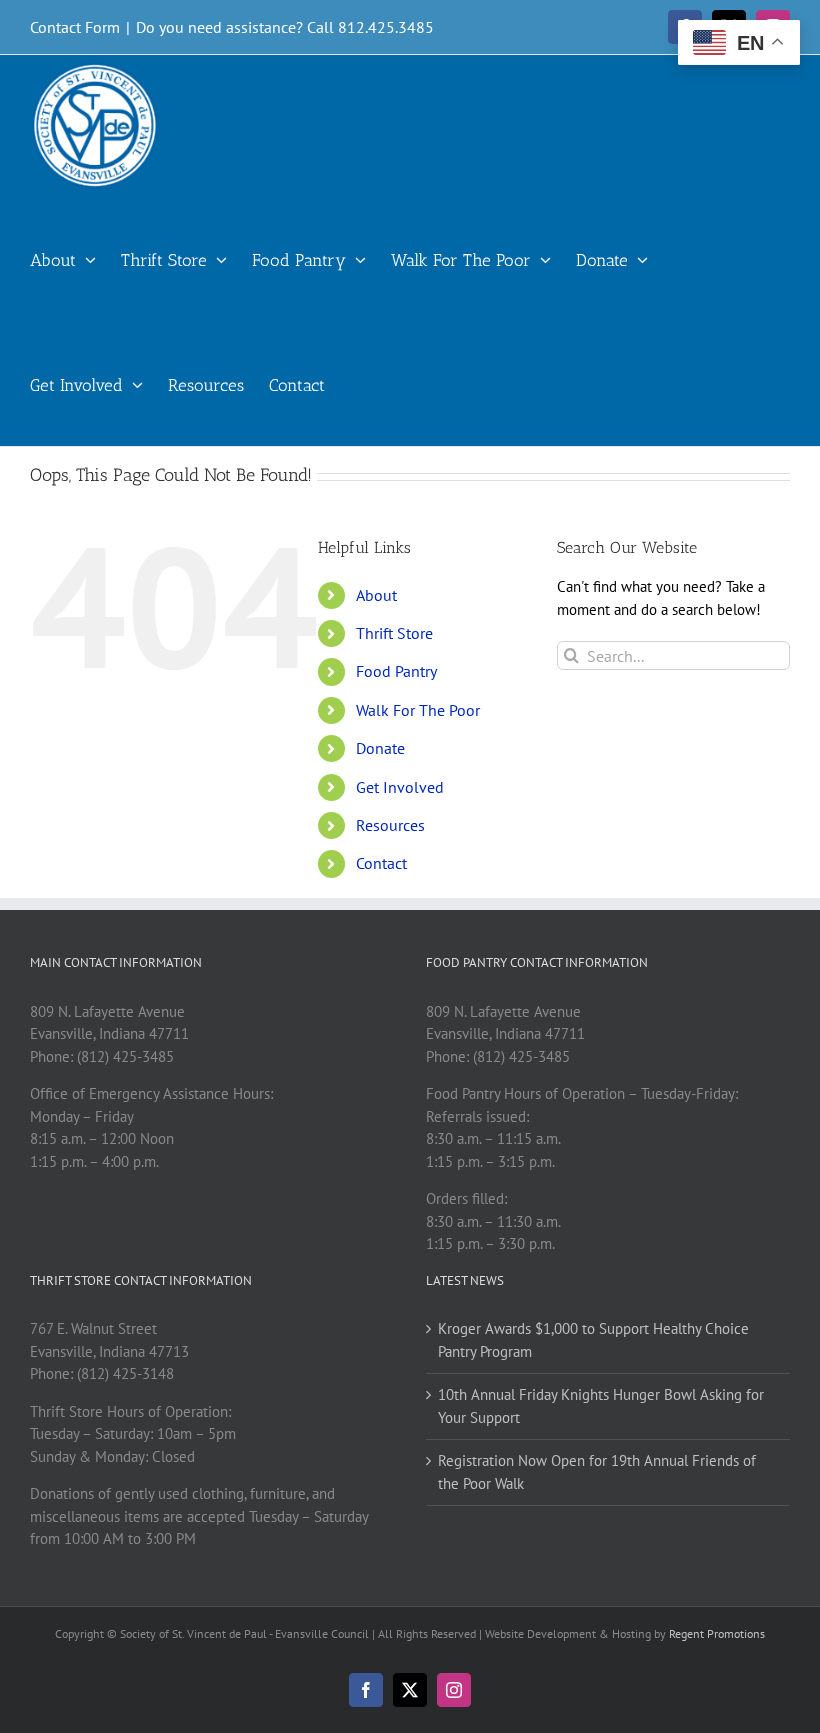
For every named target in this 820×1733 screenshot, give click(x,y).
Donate (380, 748)
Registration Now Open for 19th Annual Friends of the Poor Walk (597, 1472)
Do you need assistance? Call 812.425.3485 (285, 27)
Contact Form (75, 27)
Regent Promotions (717, 1633)
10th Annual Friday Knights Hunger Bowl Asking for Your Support (601, 1406)
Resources (390, 825)
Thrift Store (394, 633)
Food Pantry (396, 671)
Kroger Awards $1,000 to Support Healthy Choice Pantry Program (593, 1340)
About (376, 595)
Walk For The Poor (418, 710)
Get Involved (400, 787)
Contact (381, 863)
